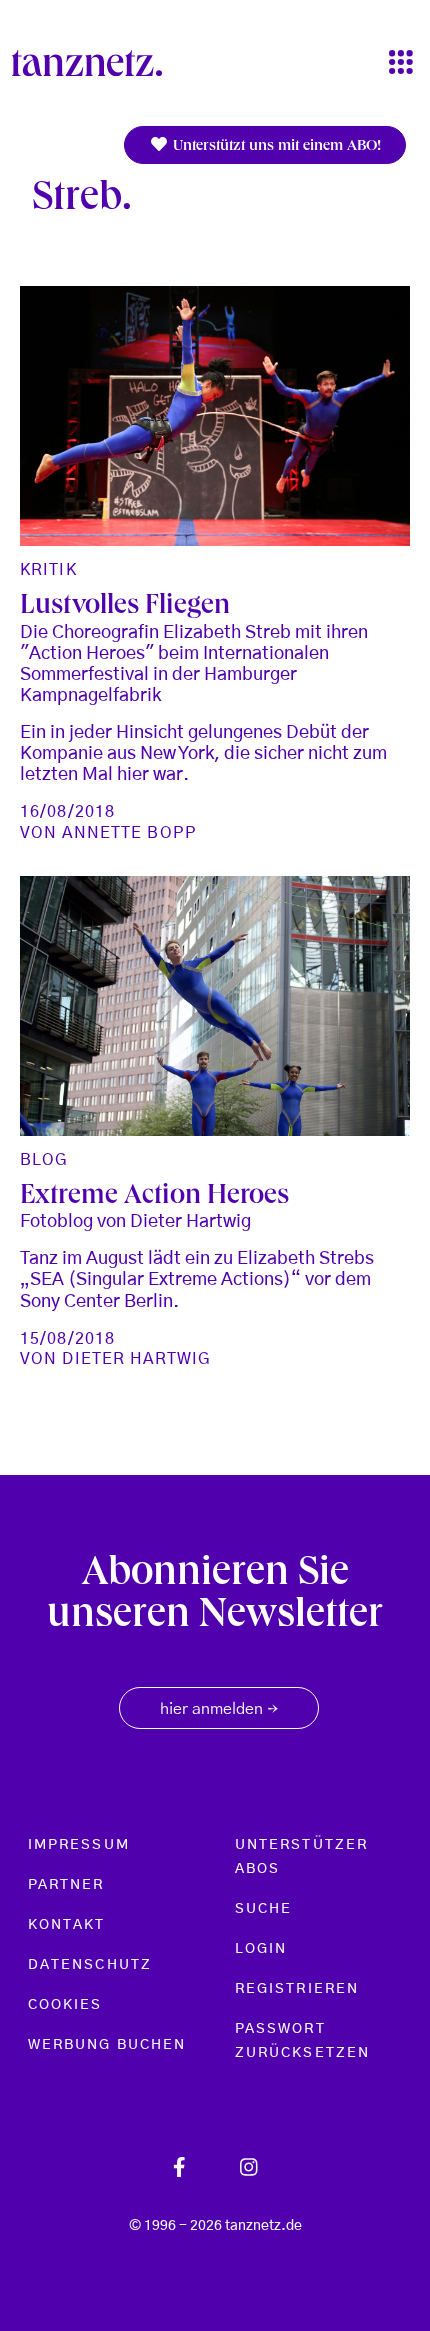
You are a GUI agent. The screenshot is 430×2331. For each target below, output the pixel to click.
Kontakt (67, 1925)
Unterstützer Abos (301, 1857)
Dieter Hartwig (136, 1359)
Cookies (65, 2005)
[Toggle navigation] (401, 63)
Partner (66, 1885)
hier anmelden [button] (219, 1710)
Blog (44, 1160)
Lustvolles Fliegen (125, 607)
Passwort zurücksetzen (302, 2041)
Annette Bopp (129, 833)
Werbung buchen (107, 2045)
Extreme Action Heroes (154, 1197)
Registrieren (297, 1989)
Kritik (48, 570)
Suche (263, 1909)
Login (261, 1949)
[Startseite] (95, 63)
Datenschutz (90, 1965)
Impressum (79, 1845)
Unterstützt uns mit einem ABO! (275, 147)
